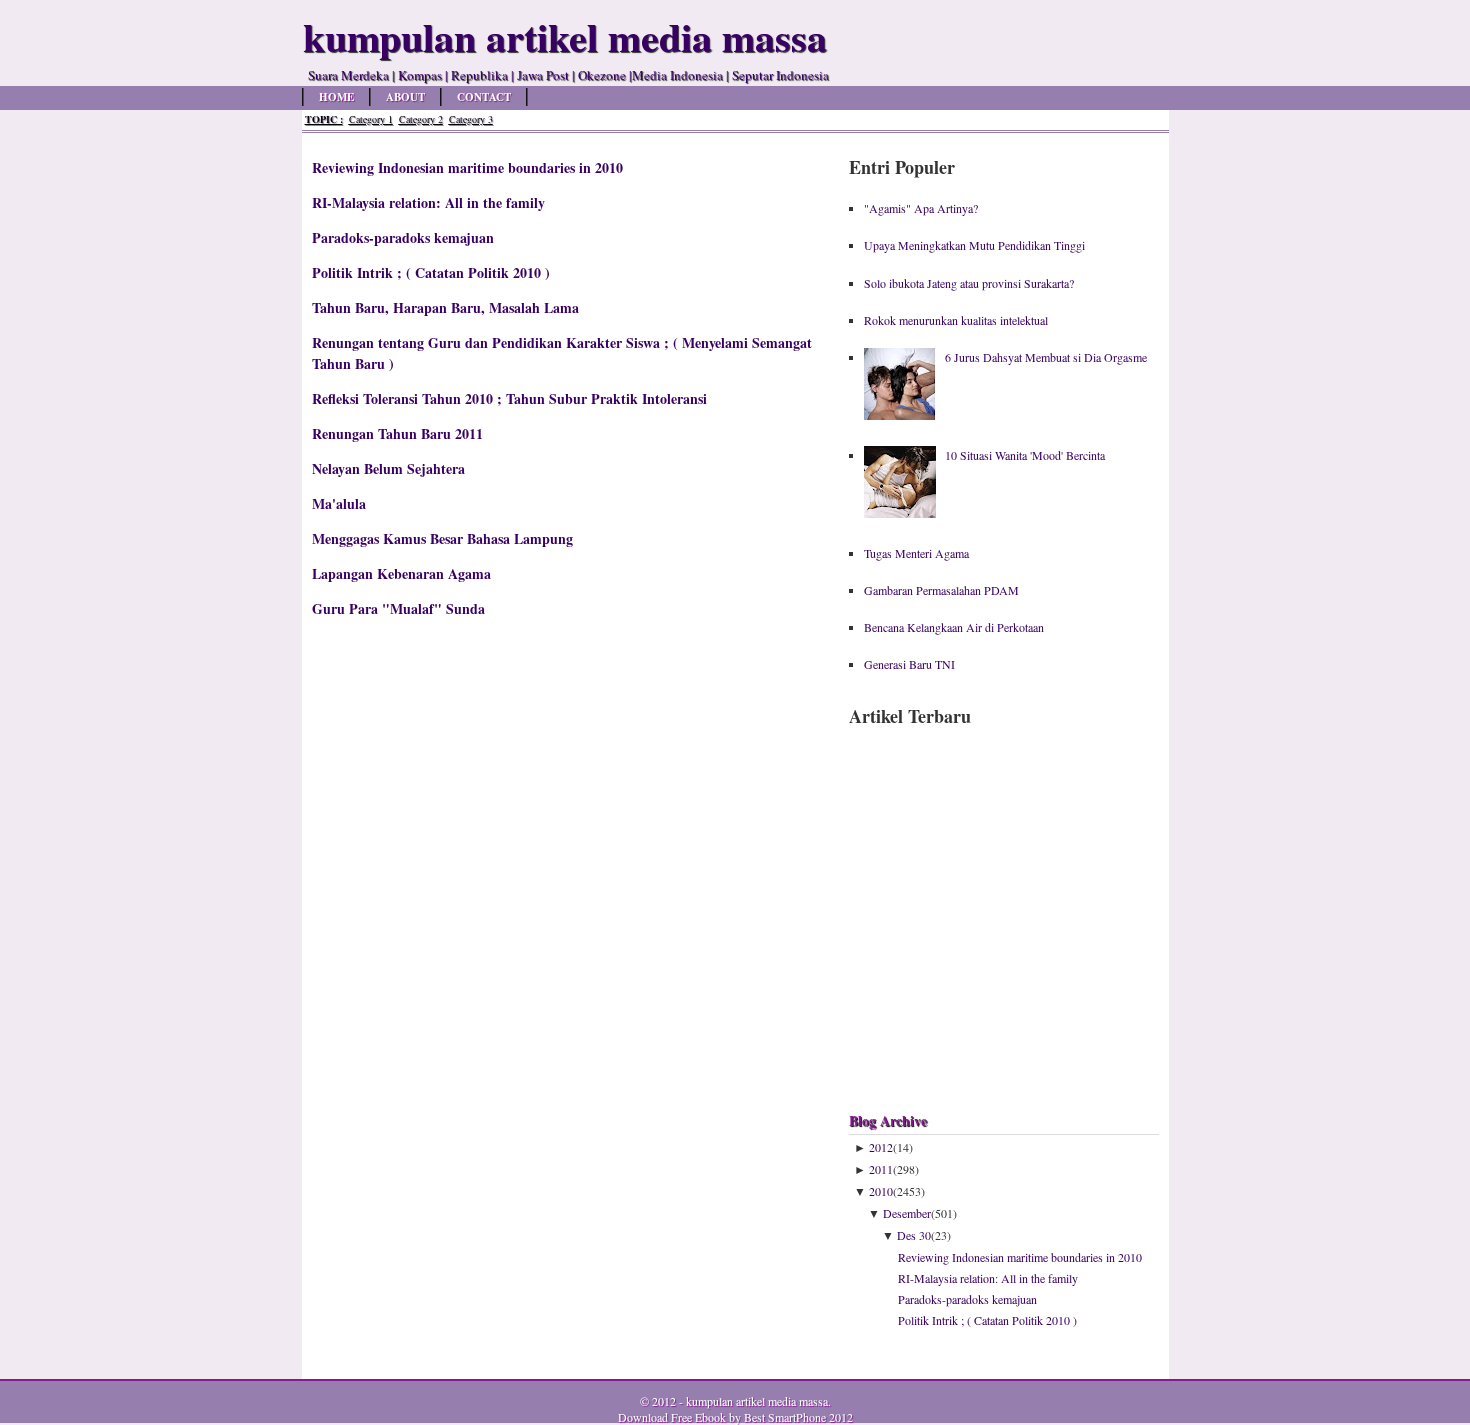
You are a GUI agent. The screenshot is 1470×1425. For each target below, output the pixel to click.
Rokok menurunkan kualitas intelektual (956, 320)
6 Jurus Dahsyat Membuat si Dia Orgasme (1046, 357)
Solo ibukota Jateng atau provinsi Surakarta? (969, 283)
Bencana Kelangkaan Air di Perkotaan (954, 627)
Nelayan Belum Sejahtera (388, 468)
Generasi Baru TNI (909, 664)
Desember (907, 1213)
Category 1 (371, 119)
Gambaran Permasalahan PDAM (941, 590)
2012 (881, 1147)
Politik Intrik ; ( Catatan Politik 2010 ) (431, 272)
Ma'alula (339, 503)
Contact (484, 97)
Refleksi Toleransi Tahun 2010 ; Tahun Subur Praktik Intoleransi (509, 398)
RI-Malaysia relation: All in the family (428, 202)
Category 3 (471, 119)
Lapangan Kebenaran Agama (401, 573)
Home (336, 97)
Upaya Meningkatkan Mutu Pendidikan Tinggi (974, 245)
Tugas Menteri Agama (916, 553)
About (405, 97)
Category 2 (421, 119)
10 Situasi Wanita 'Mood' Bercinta (1025, 455)
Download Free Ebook (672, 1417)
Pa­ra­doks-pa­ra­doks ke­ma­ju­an (403, 237)
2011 (881, 1169)
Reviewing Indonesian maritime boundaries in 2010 (467, 167)
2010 (881, 1191)
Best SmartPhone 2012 (798, 1417)
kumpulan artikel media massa (757, 1401)
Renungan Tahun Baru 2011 (397, 433)
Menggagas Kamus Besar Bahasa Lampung (442, 538)
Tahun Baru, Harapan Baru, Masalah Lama (445, 307)
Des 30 (914, 1235)
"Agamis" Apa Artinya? (921, 208)
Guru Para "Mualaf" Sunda (398, 608)
